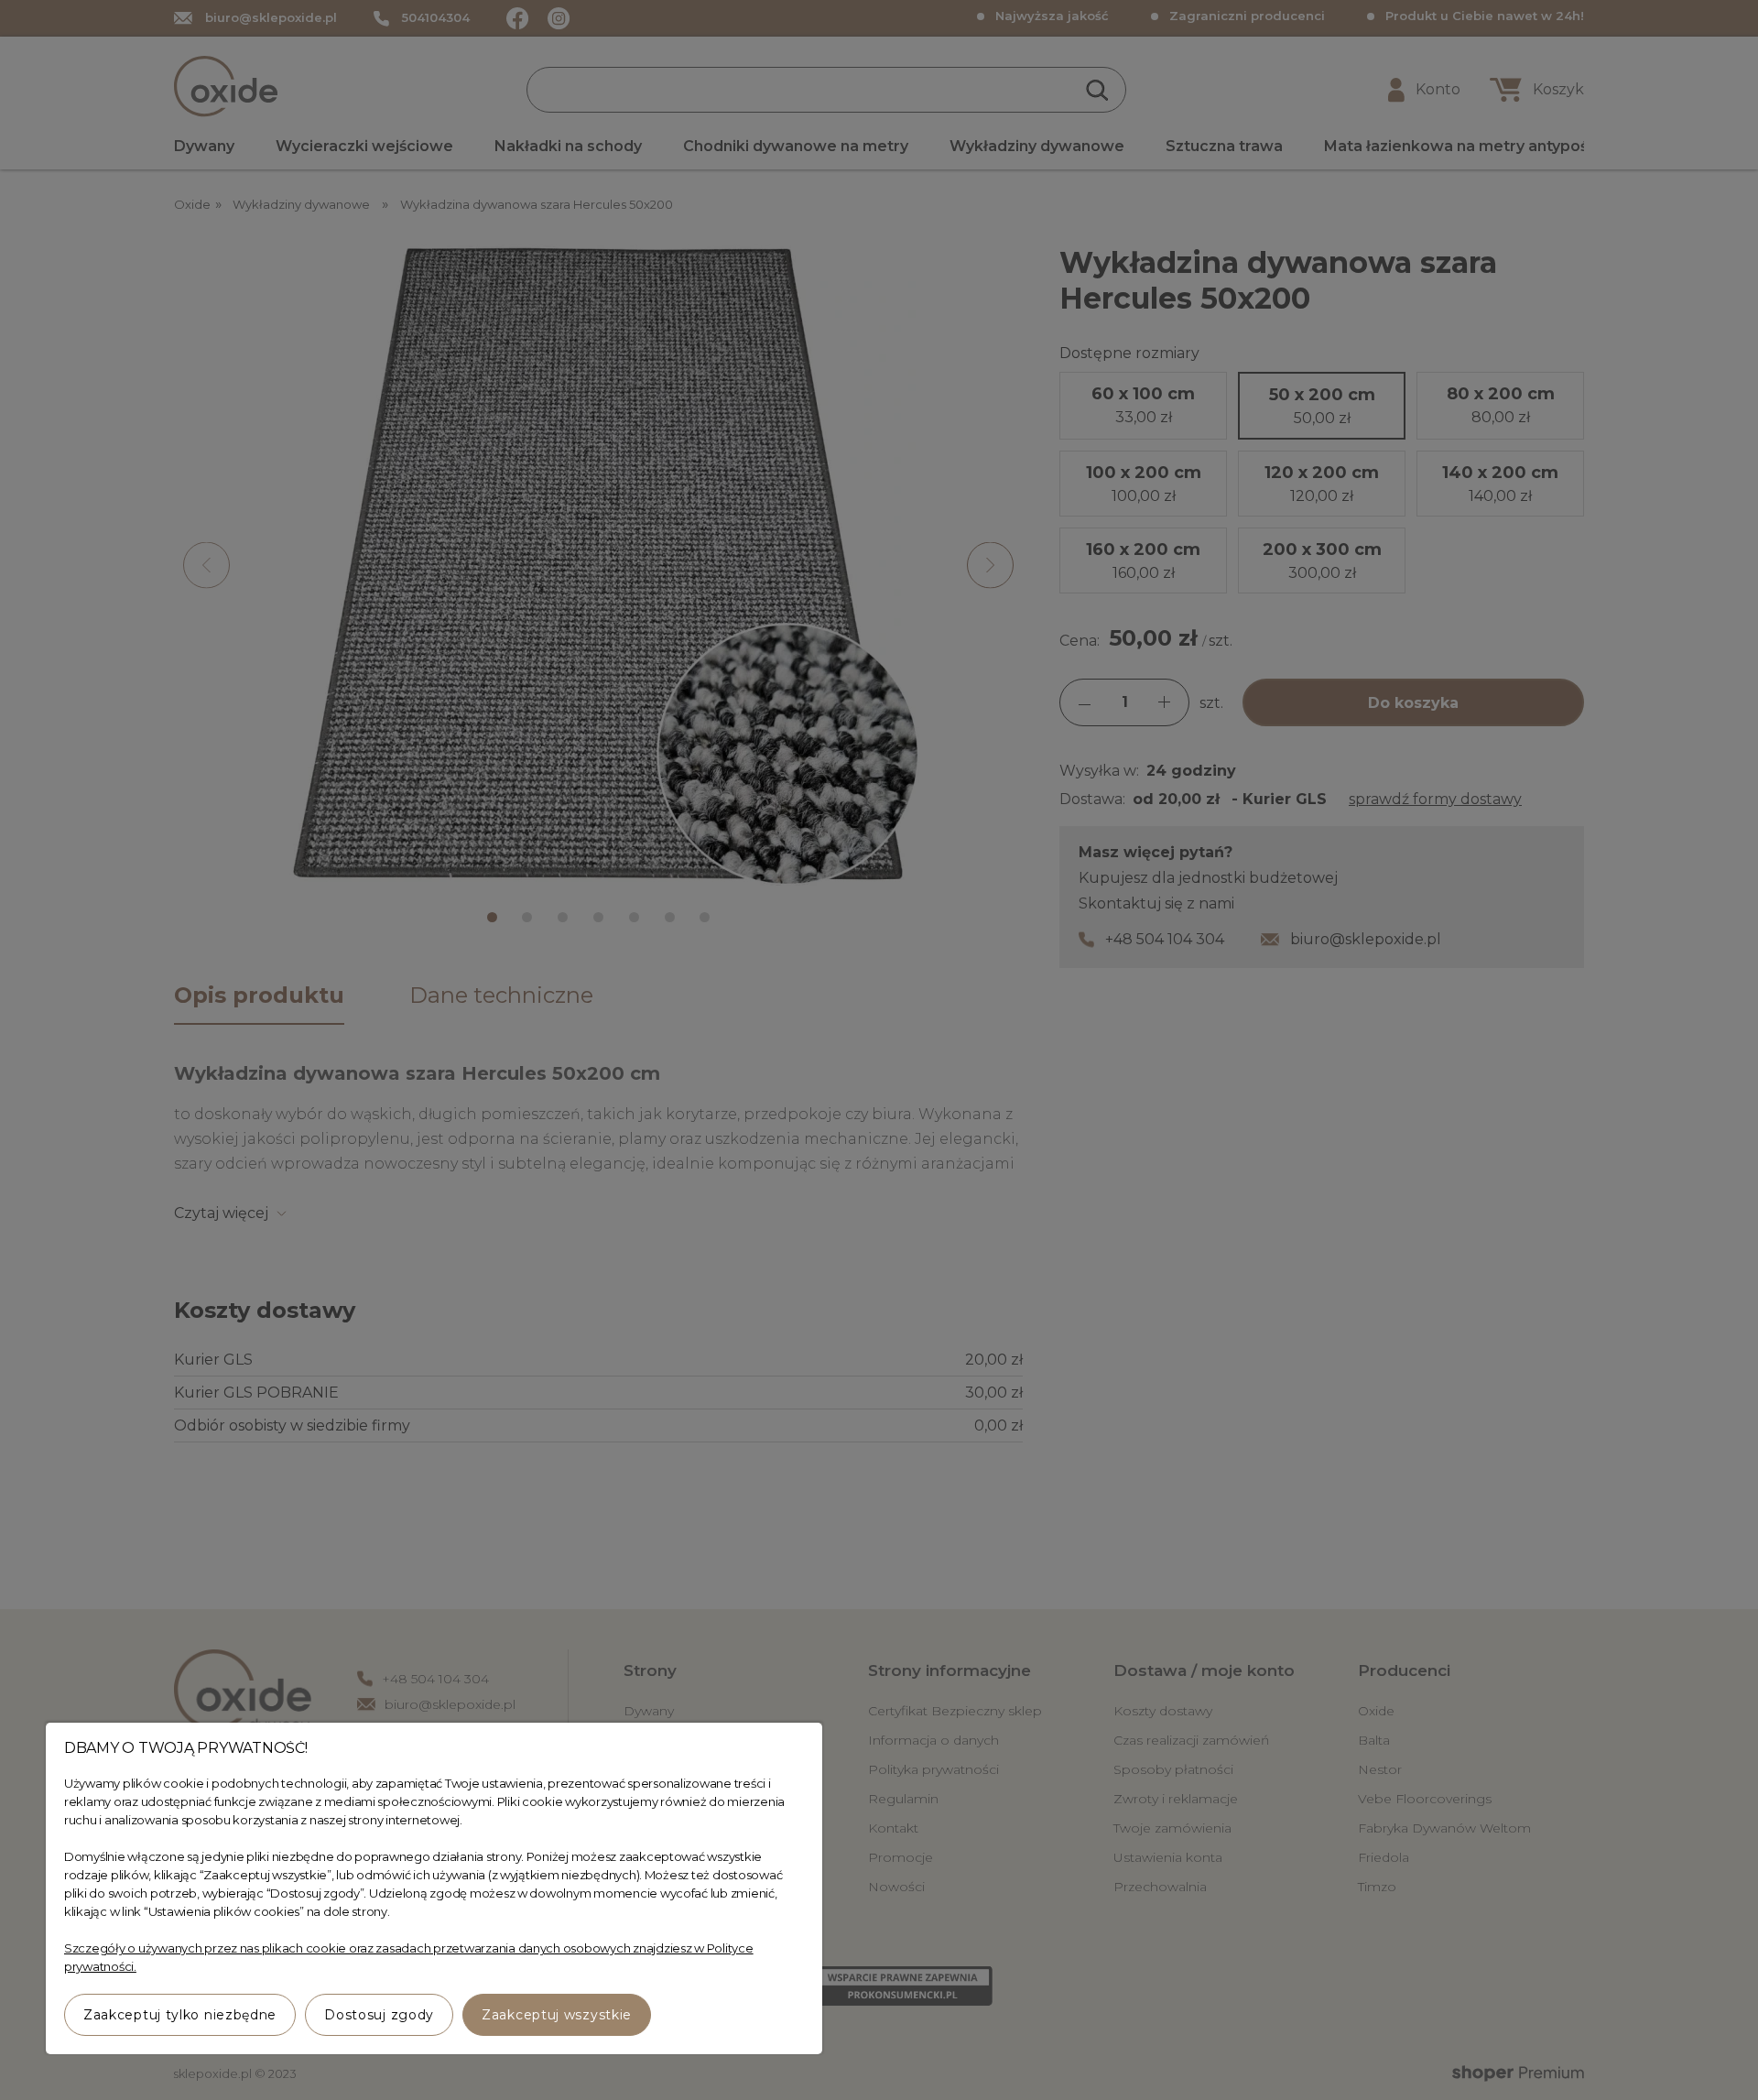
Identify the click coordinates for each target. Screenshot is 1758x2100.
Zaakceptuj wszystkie (557, 2015)
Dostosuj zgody (379, 2015)
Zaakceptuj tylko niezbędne (180, 2015)
